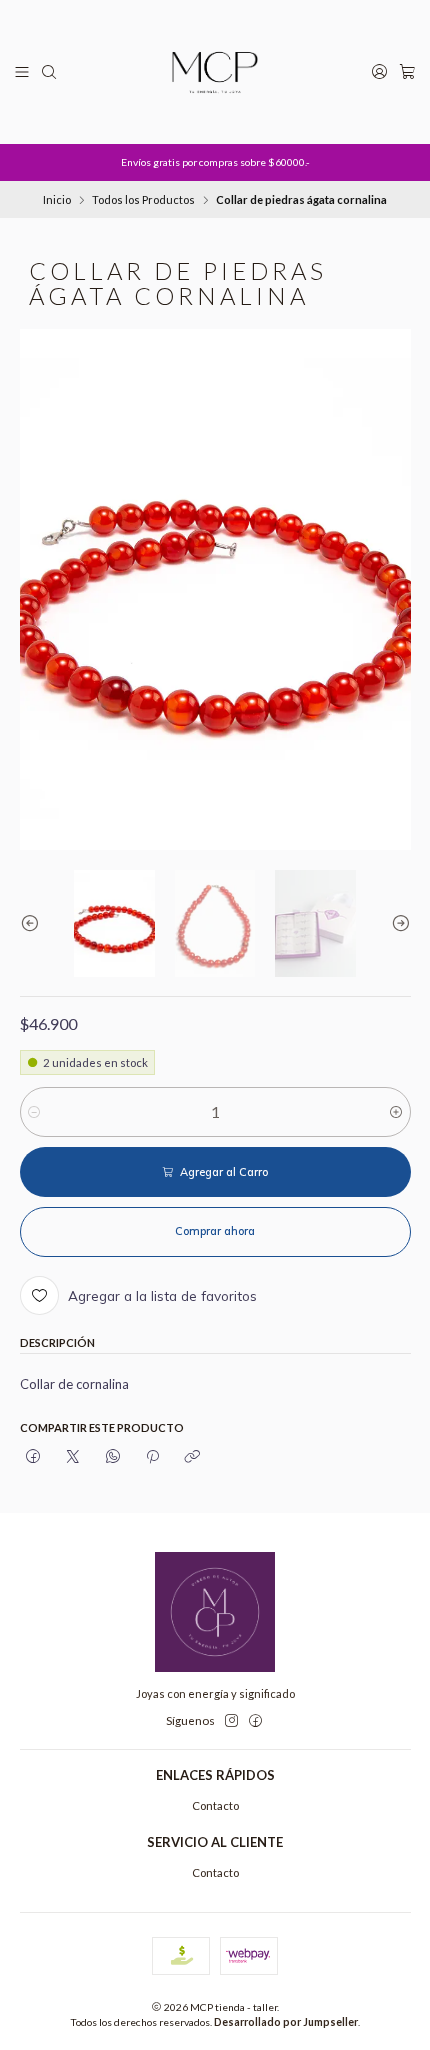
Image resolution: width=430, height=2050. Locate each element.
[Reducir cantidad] (34, 1112)
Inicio (57, 199)
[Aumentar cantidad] (396, 1112)
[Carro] (407, 72)
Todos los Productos (143, 199)
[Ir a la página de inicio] (215, 72)
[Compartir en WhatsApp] (113, 1457)
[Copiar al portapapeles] (192, 1457)
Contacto (215, 1805)
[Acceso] (379, 72)
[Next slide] (396, 924)
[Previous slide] (35, 924)
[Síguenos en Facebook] (255, 1721)
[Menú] (22, 72)
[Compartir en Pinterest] (152, 1457)
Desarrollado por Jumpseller (286, 2022)
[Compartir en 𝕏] (73, 1457)
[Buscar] (49, 72)
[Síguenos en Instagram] (231, 1721)
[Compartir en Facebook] (34, 1457)
